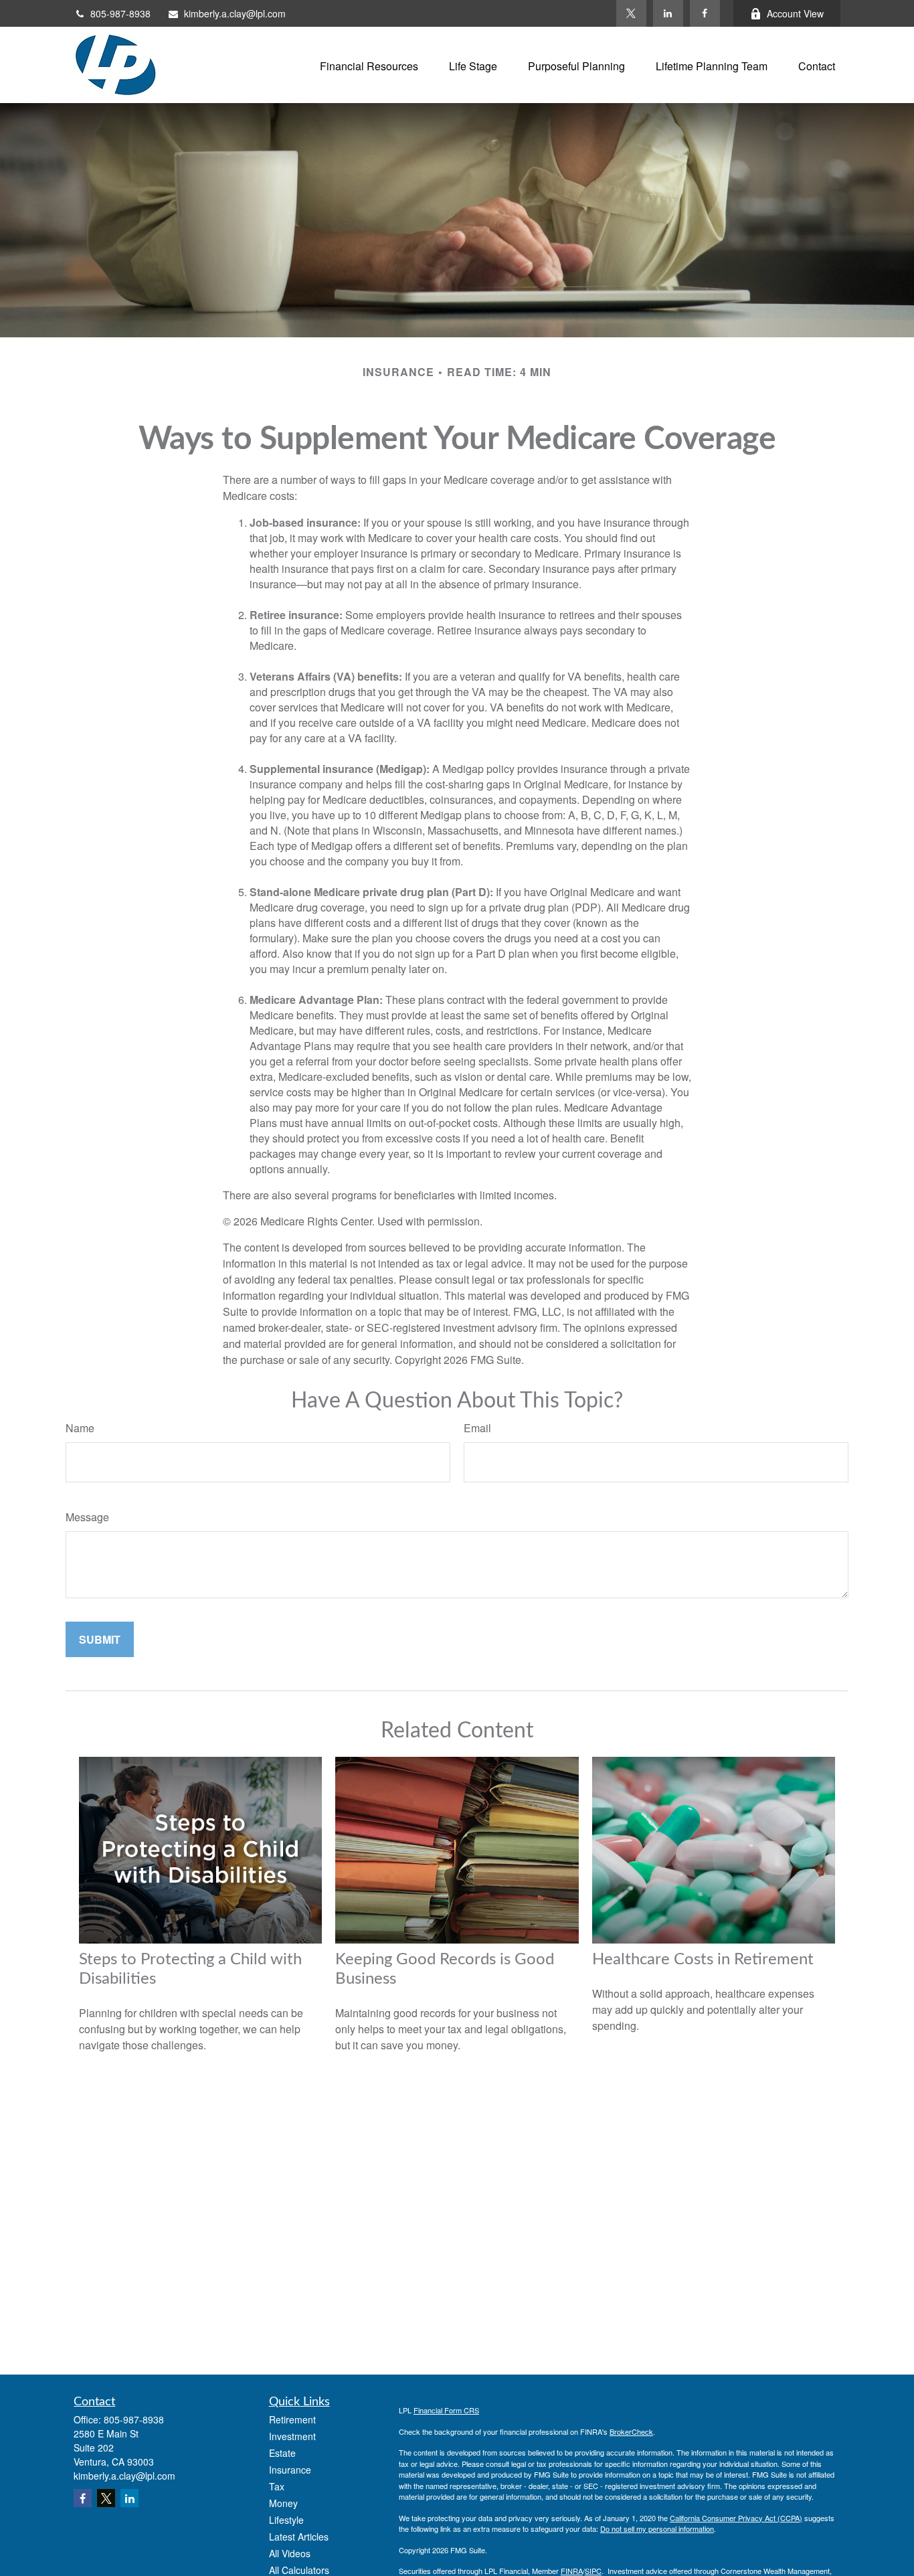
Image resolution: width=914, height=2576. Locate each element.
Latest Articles (299, 2537)
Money (283, 2503)
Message (87, 1517)
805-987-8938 (120, 13)
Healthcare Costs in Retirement (703, 1960)
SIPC (593, 2571)
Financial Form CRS (446, 2410)
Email (477, 1428)
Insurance (290, 2470)
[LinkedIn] (668, 13)
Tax (277, 2486)
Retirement (292, 2419)
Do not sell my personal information (657, 2528)
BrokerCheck (631, 2431)
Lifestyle (286, 2520)
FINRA (572, 2571)
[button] (369, 65)
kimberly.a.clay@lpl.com (235, 13)
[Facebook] (705, 13)
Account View (795, 13)
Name (80, 1428)
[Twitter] (631, 13)
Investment (292, 2436)
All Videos (290, 2553)
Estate (282, 2453)
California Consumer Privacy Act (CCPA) (736, 2518)
